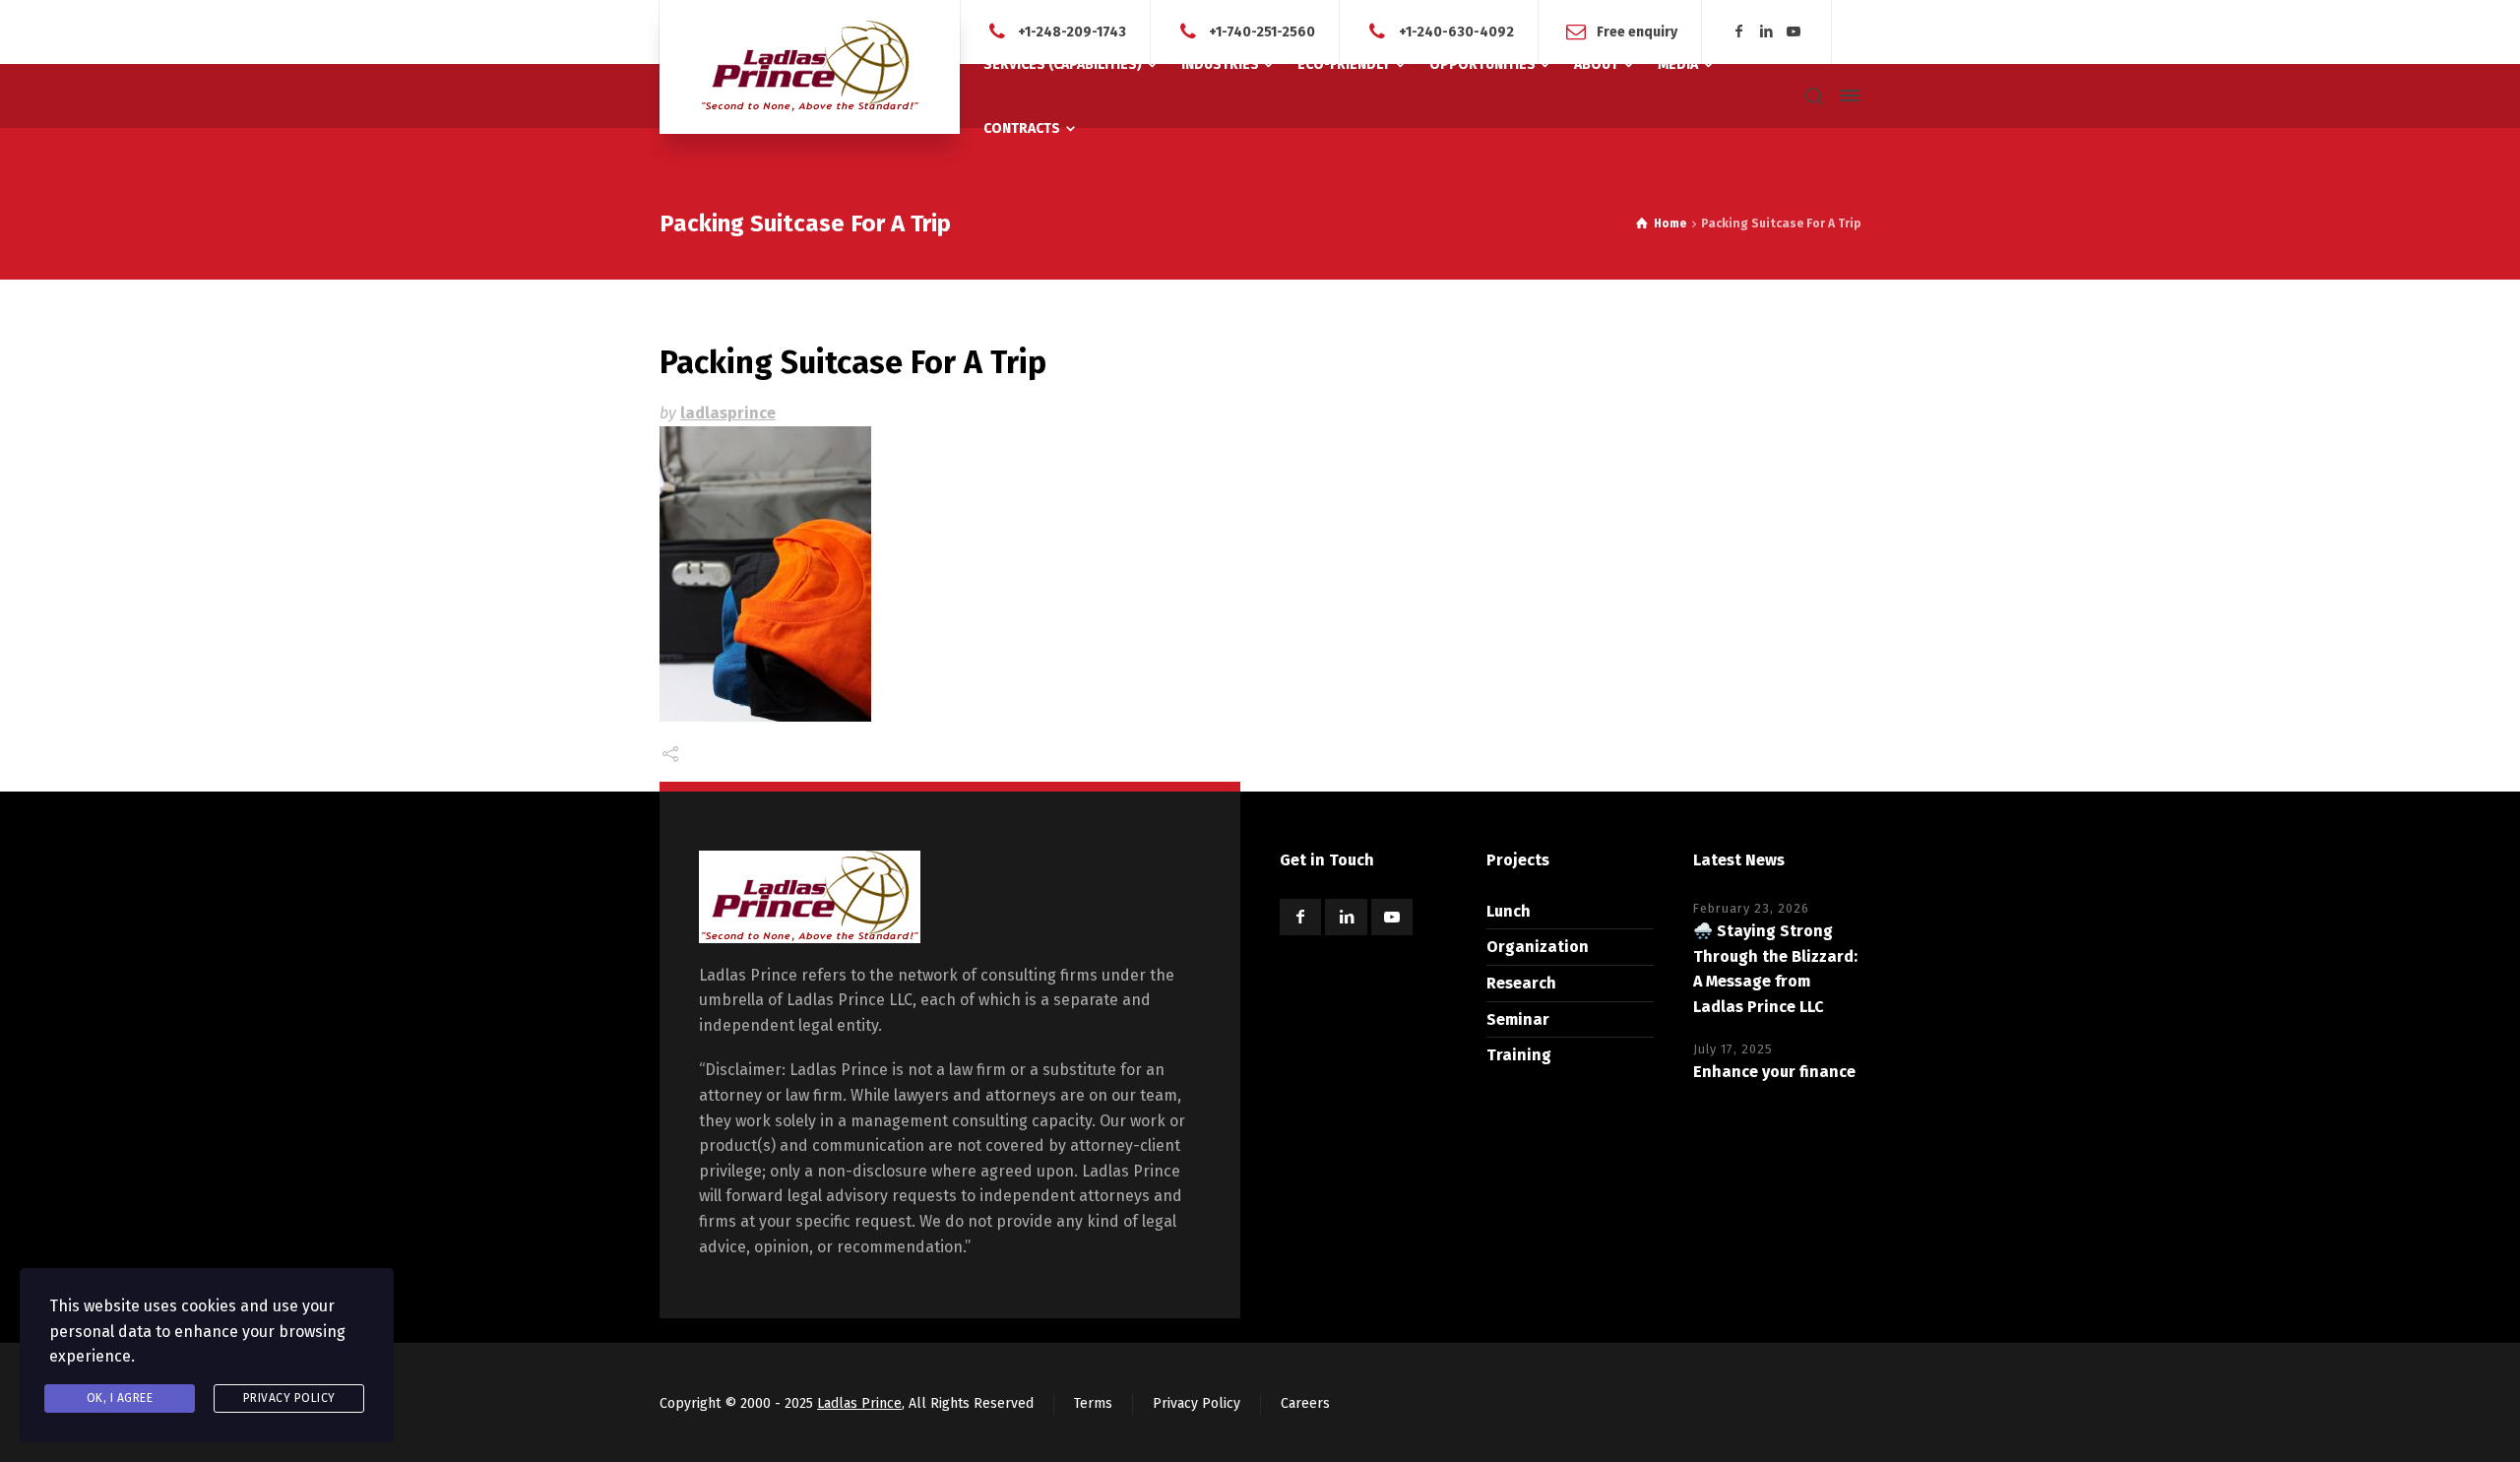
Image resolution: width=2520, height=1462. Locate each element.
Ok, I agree (120, 1398)
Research (1521, 983)
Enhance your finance (1774, 1072)
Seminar (1518, 1019)
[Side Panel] (1846, 95)
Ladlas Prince (859, 1403)
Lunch (1509, 911)
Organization (1538, 947)
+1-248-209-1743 (1072, 31)
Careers (1305, 1403)
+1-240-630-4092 (1456, 31)
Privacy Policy (1197, 1403)
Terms (1093, 1403)
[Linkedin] (1767, 32)
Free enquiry (1637, 31)
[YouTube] (1794, 32)
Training (1519, 1055)
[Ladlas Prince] (810, 67)
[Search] (1814, 96)
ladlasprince (728, 413)
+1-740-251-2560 (1262, 31)
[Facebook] (1739, 32)
